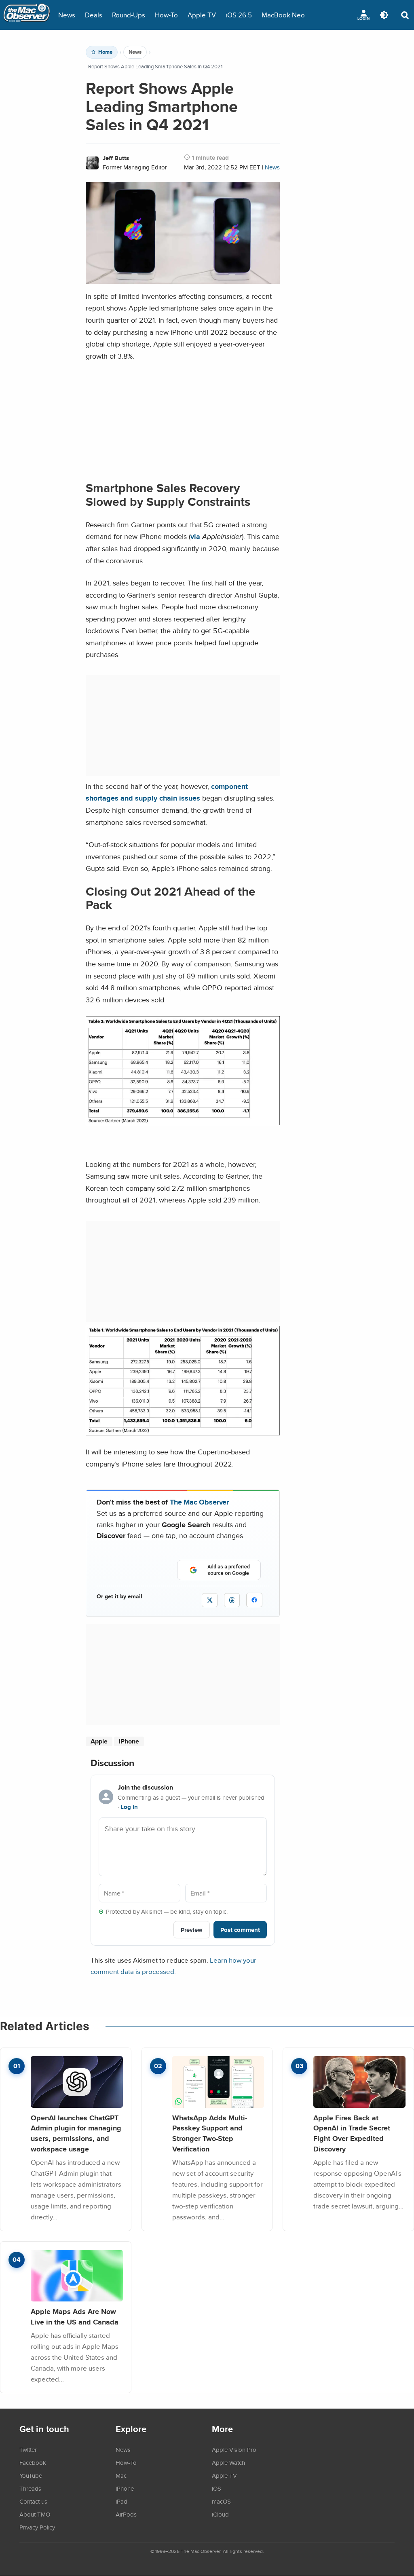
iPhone (129, 1741)
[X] (210, 1600)
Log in (129, 1807)
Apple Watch (228, 2462)
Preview (192, 1930)
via (195, 536)
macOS (221, 2501)
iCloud (220, 2514)
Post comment (240, 1930)
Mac (121, 2475)
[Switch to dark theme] (384, 15)
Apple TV (202, 15)
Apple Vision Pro (234, 2449)
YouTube (31, 2475)
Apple (99, 1741)
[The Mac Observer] (27, 15)
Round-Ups (129, 15)
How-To (166, 15)
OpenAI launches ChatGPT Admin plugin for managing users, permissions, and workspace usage (76, 2133)
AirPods (126, 2514)
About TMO (35, 2514)
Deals (94, 15)
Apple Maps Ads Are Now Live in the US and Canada (75, 2317)
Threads (30, 2488)
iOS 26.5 (239, 15)
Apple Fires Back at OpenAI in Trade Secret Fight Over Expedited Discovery (352, 2133)
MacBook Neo (283, 15)
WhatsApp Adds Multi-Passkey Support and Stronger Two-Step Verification (210, 2133)
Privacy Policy (37, 2527)
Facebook (33, 2462)
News (67, 15)
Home (105, 52)
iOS (217, 2488)
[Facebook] (254, 1600)
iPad (121, 2501)
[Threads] (232, 1600)
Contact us (33, 2501)
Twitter (28, 2449)
